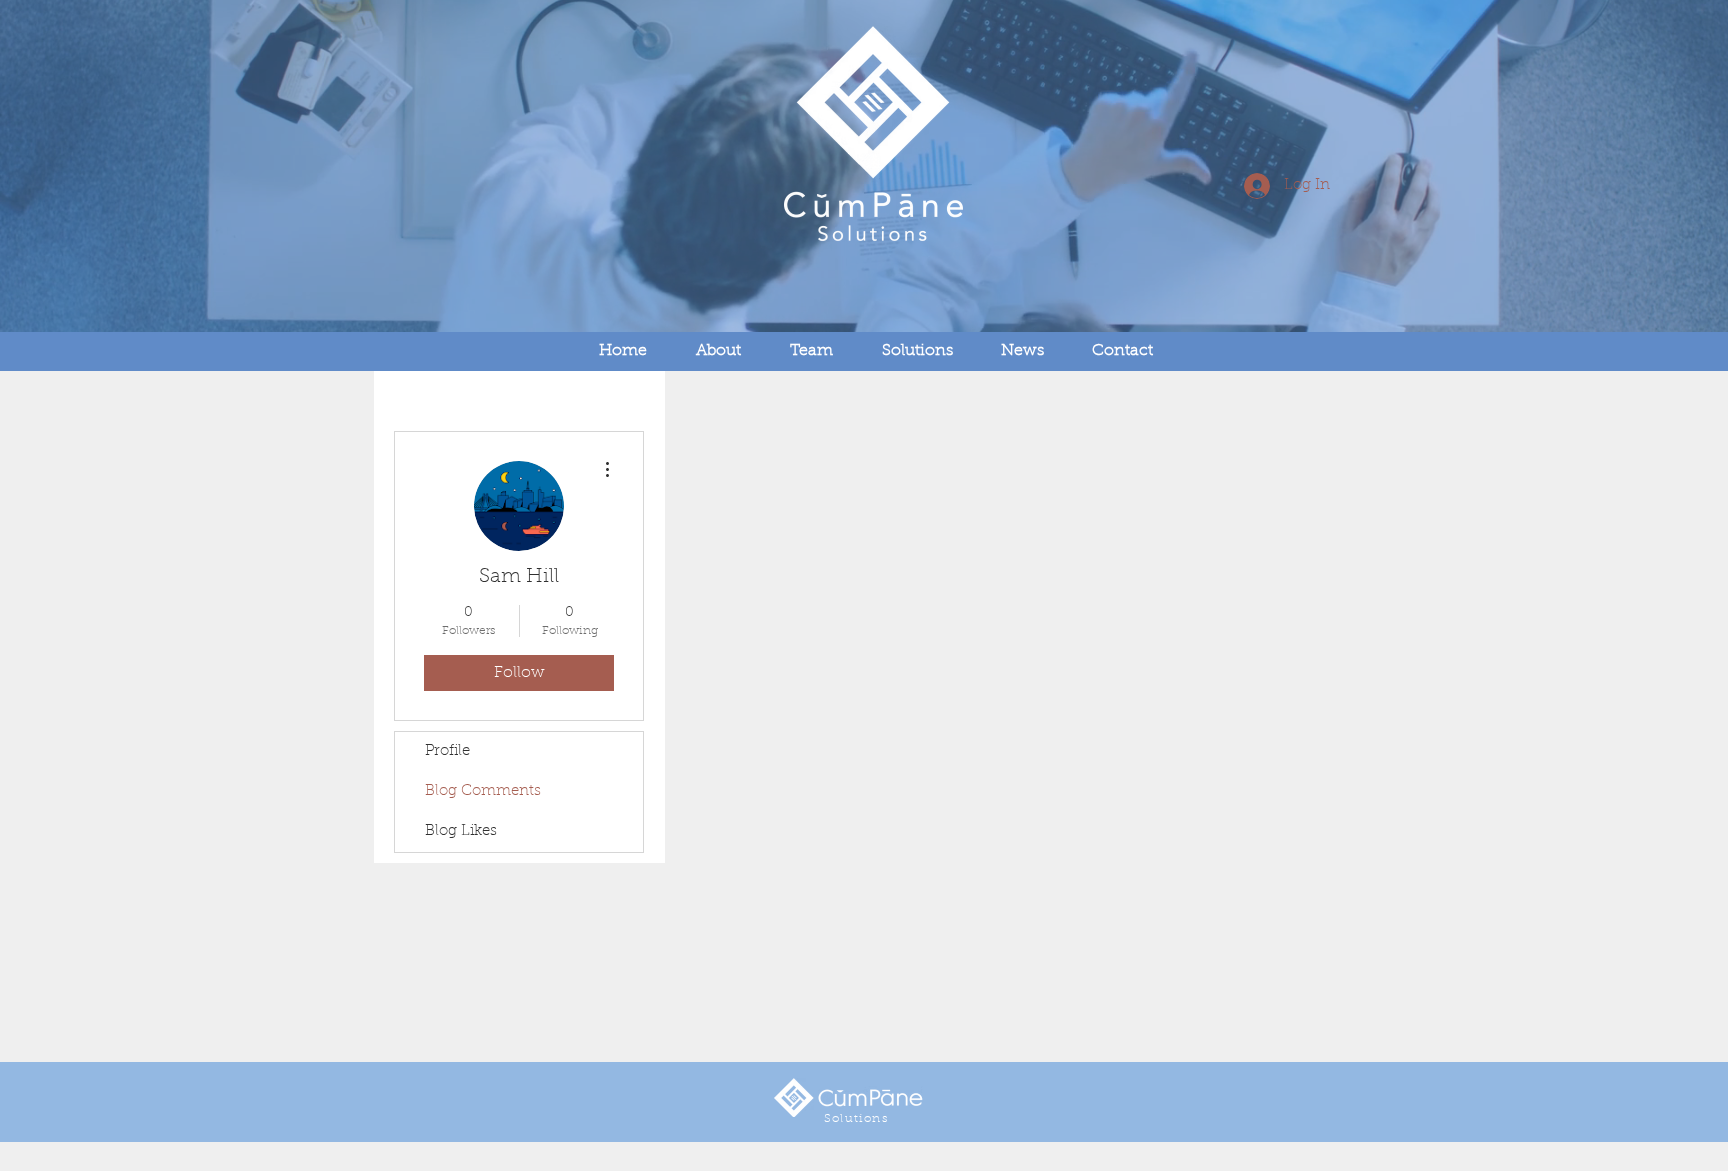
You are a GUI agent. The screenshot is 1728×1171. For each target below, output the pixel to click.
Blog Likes (461, 831)
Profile (447, 751)
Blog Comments (483, 791)
